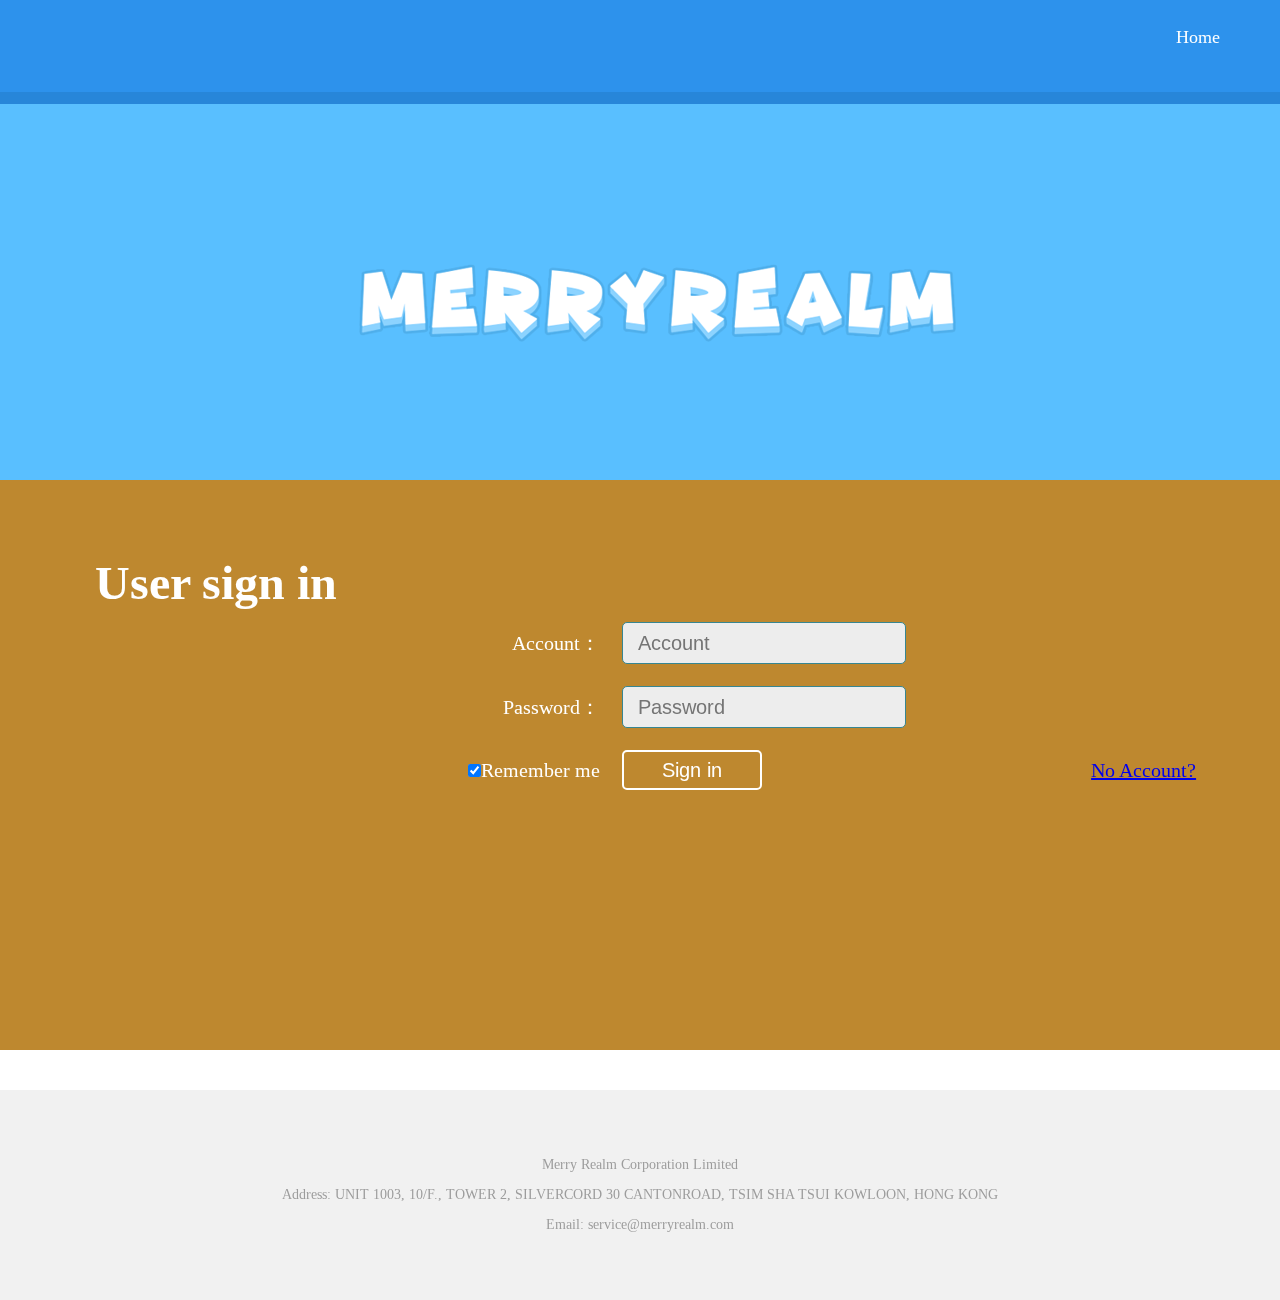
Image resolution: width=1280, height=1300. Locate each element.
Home (1198, 37)
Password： (551, 707)
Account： (556, 643)
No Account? (1143, 770)
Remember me (540, 770)
